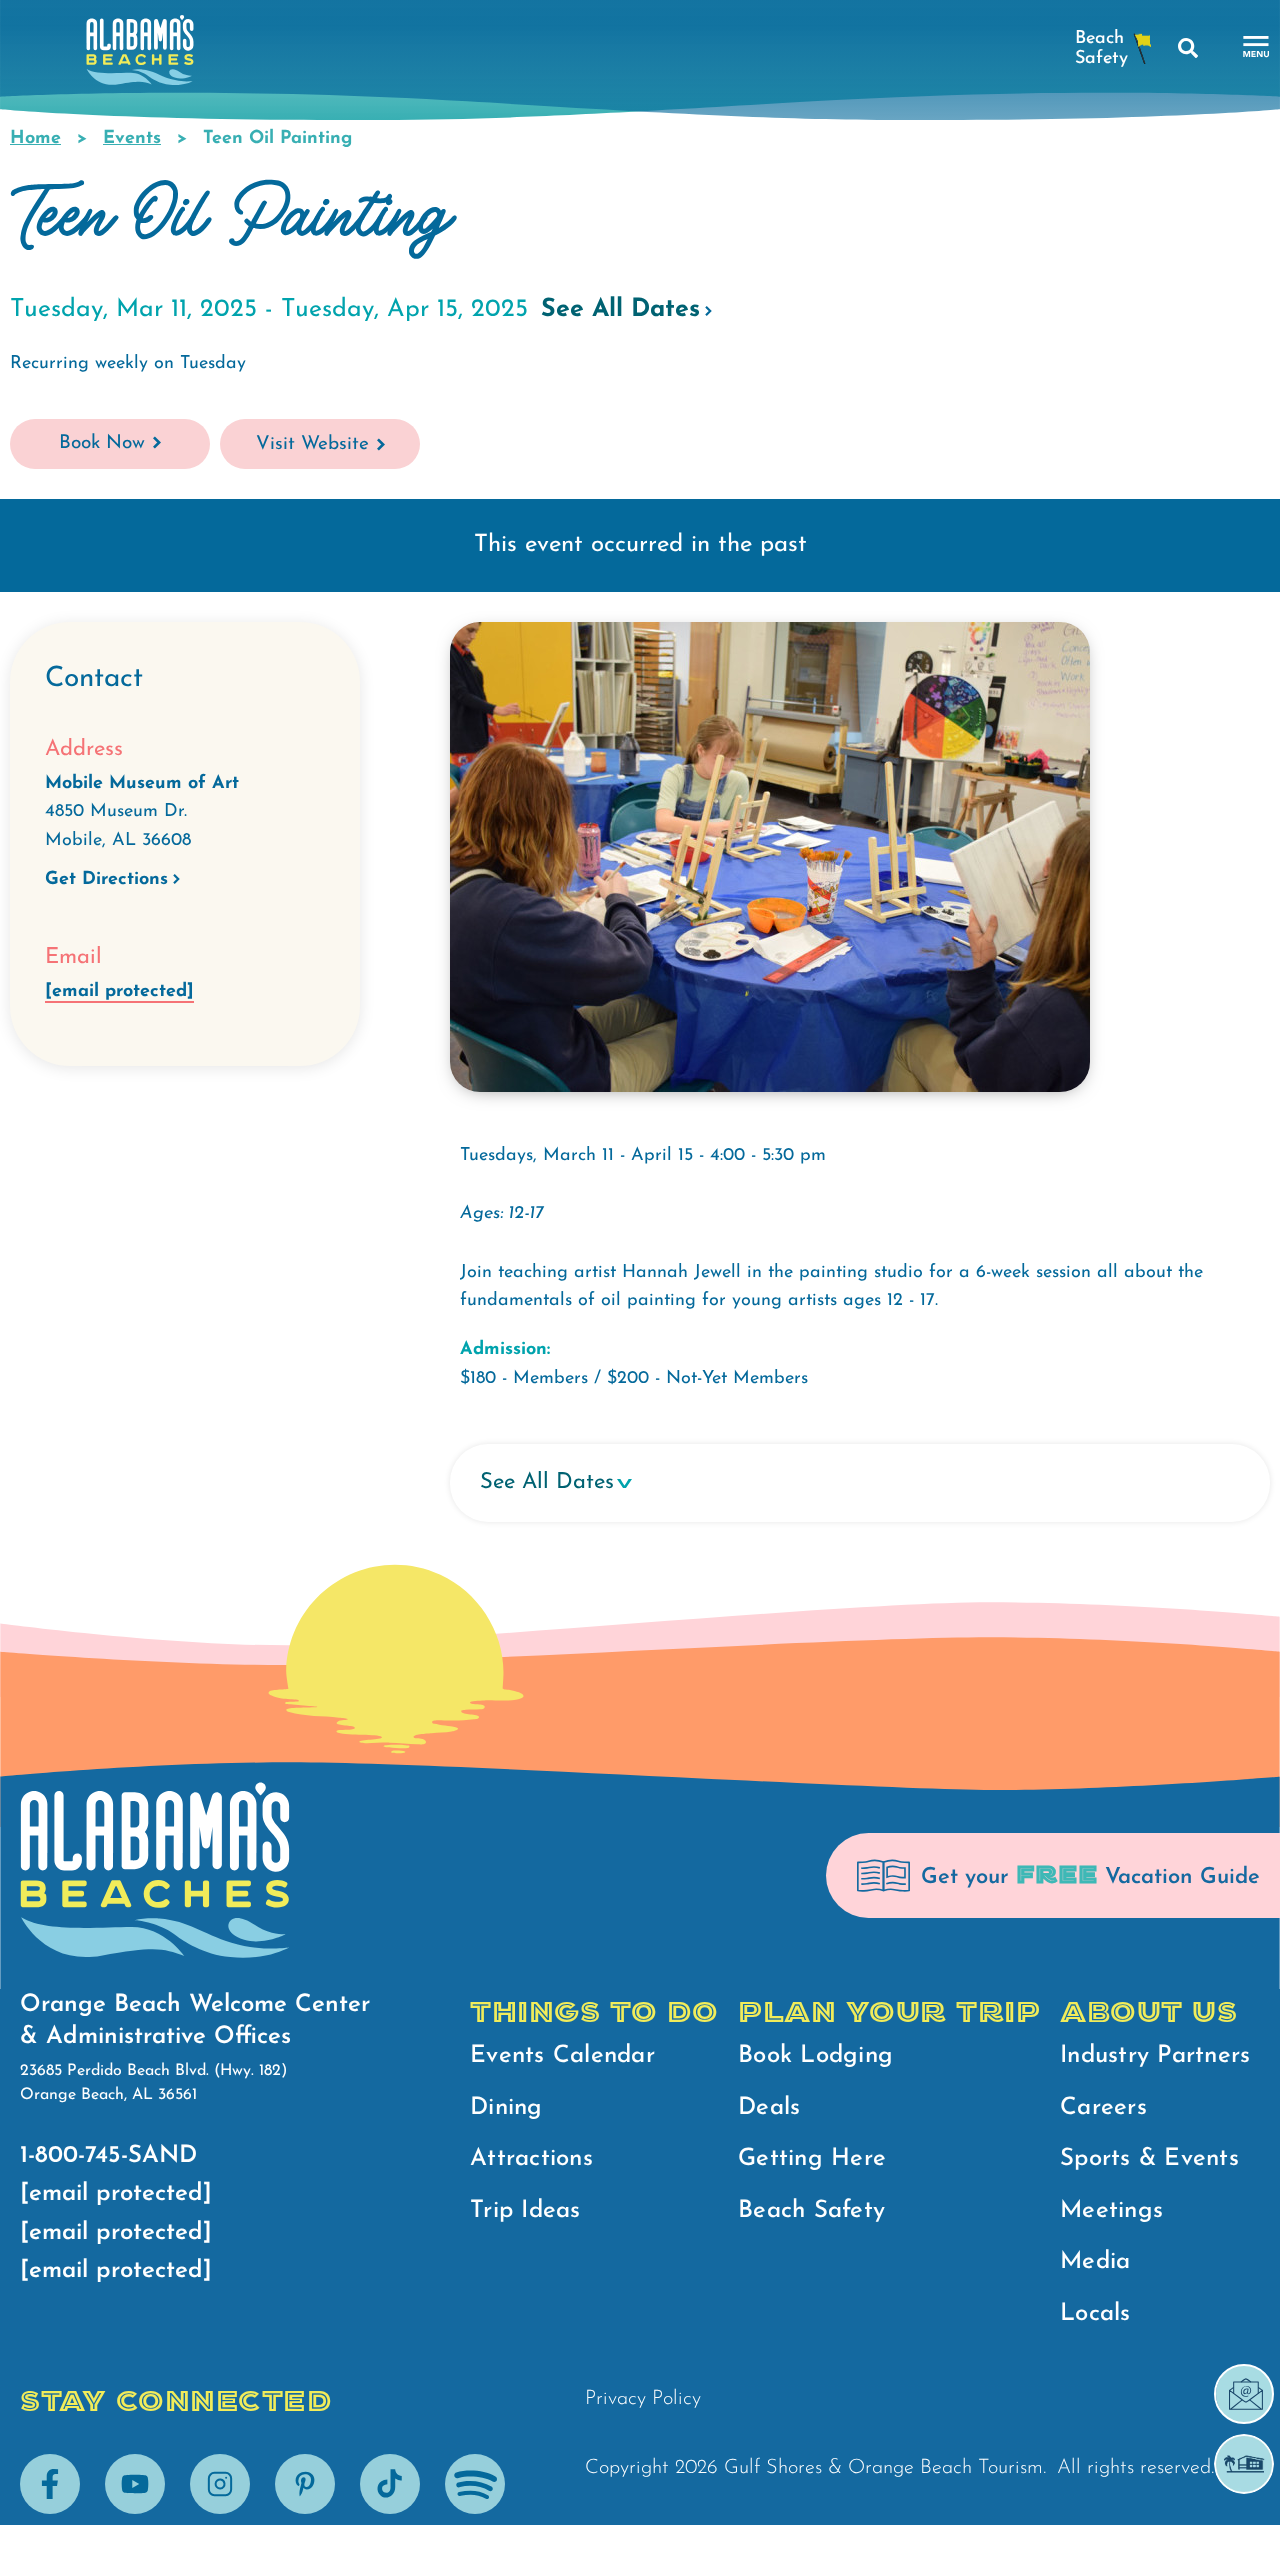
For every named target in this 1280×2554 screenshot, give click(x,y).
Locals (1095, 2314)
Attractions (531, 2159)
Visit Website (312, 444)
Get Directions (106, 880)
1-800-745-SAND (108, 2156)
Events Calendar (562, 2056)
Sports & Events (1149, 2159)
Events (132, 139)
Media (1095, 2262)
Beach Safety (811, 2211)
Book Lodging (815, 2056)
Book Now (102, 443)
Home (35, 139)
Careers (1103, 2108)
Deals (769, 2108)
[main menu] (1256, 47)
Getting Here (812, 2159)
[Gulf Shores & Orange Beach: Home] (140, 55)
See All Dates (620, 309)
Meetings (1111, 2211)
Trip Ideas (525, 2211)
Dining (506, 2108)
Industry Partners (1155, 2056)
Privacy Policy (643, 2399)
